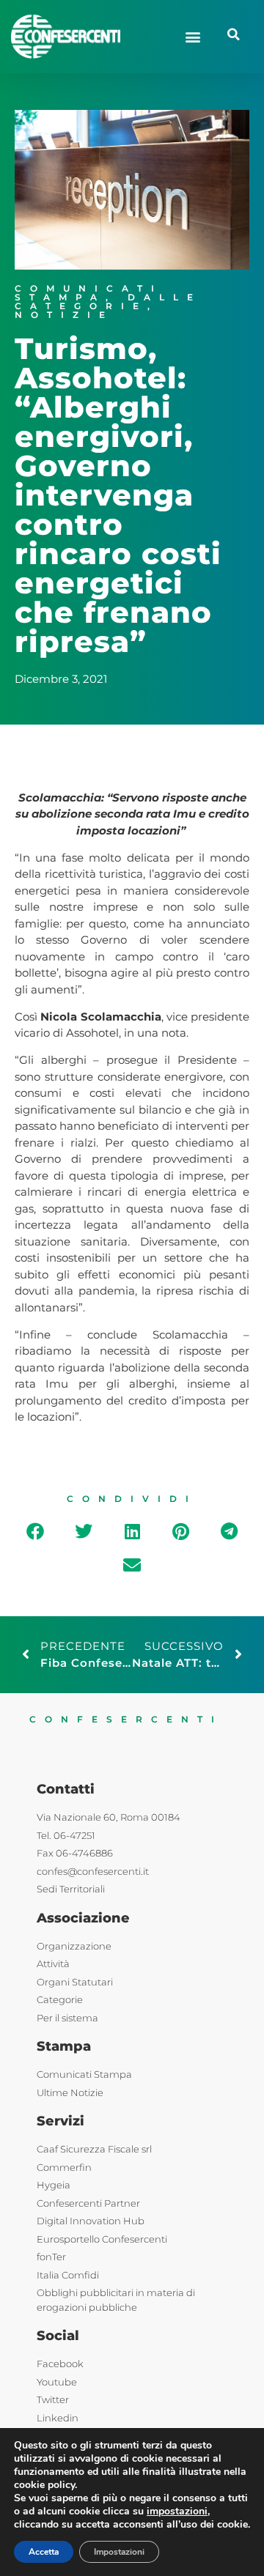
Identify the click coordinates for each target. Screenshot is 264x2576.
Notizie (64, 315)
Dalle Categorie (108, 301)
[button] (192, 36)
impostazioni (177, 2512)
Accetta (44, 2552)
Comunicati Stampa (89, 293)
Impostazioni (119, 2552)
